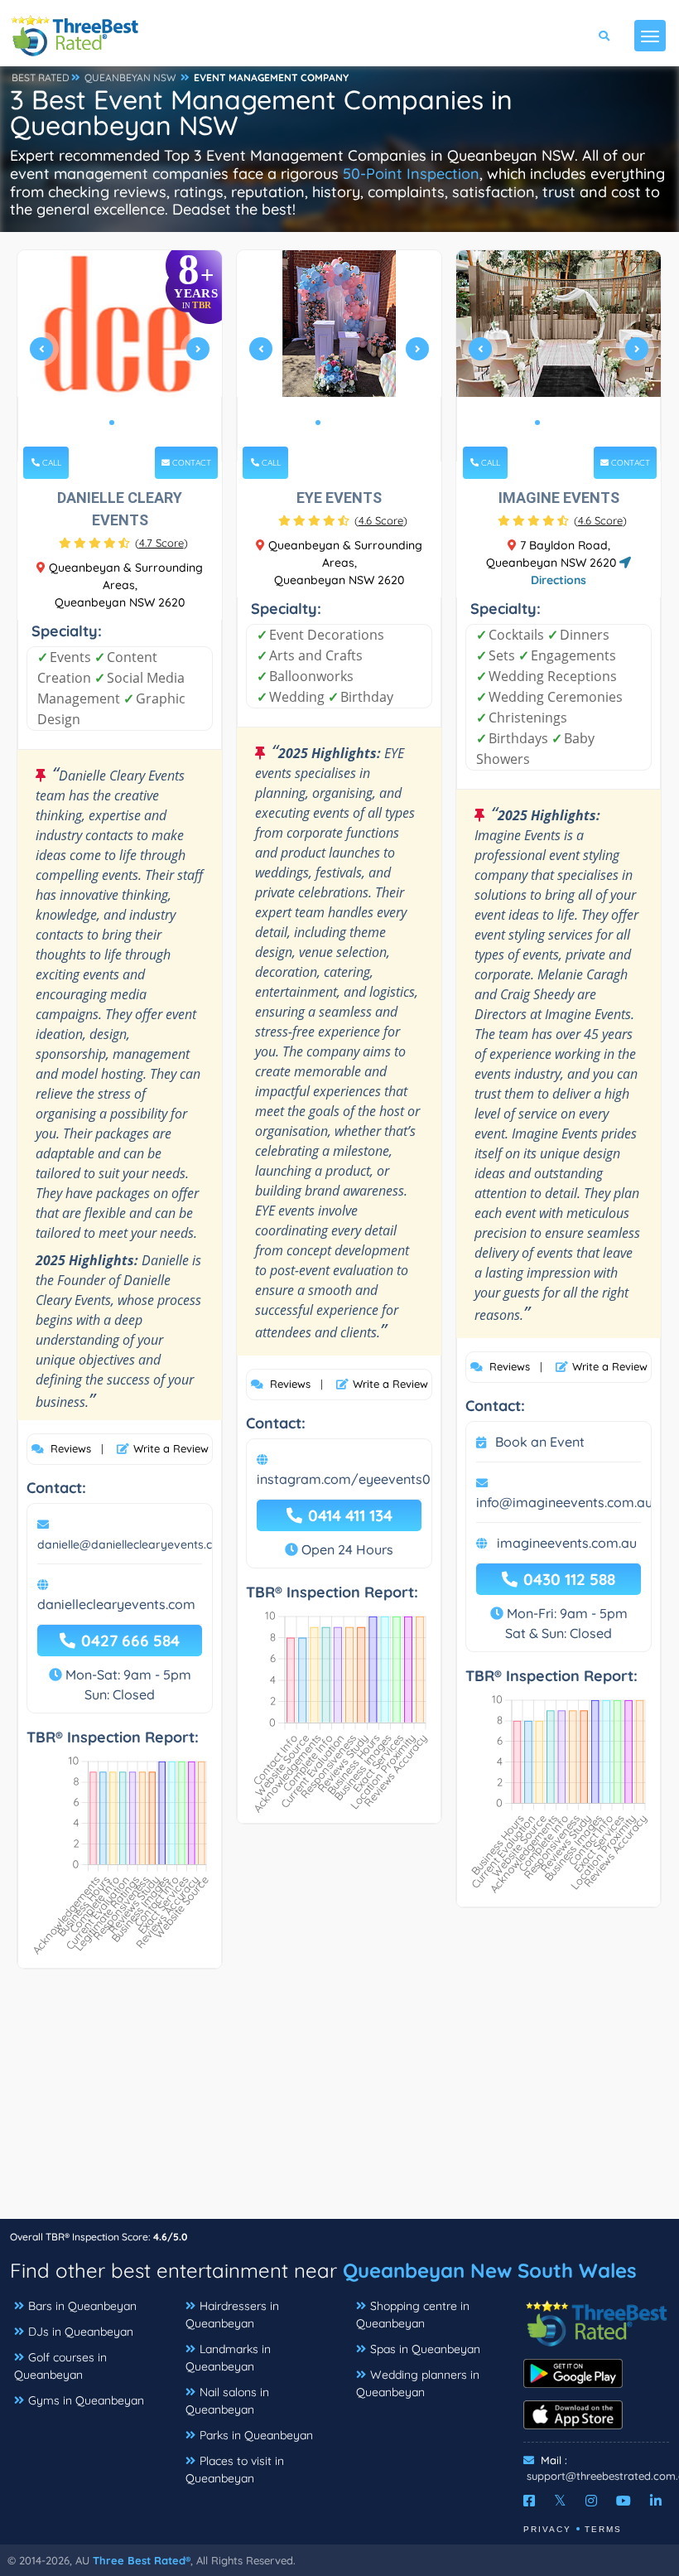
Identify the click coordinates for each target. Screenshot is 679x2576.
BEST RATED (41, 77)
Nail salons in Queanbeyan (227, 2401)
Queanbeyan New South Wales (490, 2270)
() (161, 543)
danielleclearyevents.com (116, 1604)
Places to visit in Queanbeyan (235, 2470)
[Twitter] (560, 2501)
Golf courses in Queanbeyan (60, 2366)
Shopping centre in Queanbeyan (413, 2315)
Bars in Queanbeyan (82, 2306)
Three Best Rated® (142, 2560)
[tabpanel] (120, 356)
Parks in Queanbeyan (256, 2435)
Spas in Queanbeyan (425, 2349)
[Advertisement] (339, 2102)
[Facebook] (529, 2501)
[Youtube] (624, 2501)
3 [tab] (344, 423)
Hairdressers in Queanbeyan (232, 2315)
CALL (51, 463)
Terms (603, 2529)
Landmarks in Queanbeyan (228, 2358)
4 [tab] (358, 423)
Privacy (547, 2529)
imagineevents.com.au (567, 1543)
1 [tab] (112, 423)
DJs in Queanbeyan (81, 2332)
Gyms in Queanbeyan (86, 2400)
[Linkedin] (656, 2501)
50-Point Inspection (411, 174)
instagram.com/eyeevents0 (344, 1479)
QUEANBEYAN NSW (130, 77)
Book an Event (540, 1442)
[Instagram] (591, 2501)
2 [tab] (125, 423)
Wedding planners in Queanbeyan (418, 2383)
